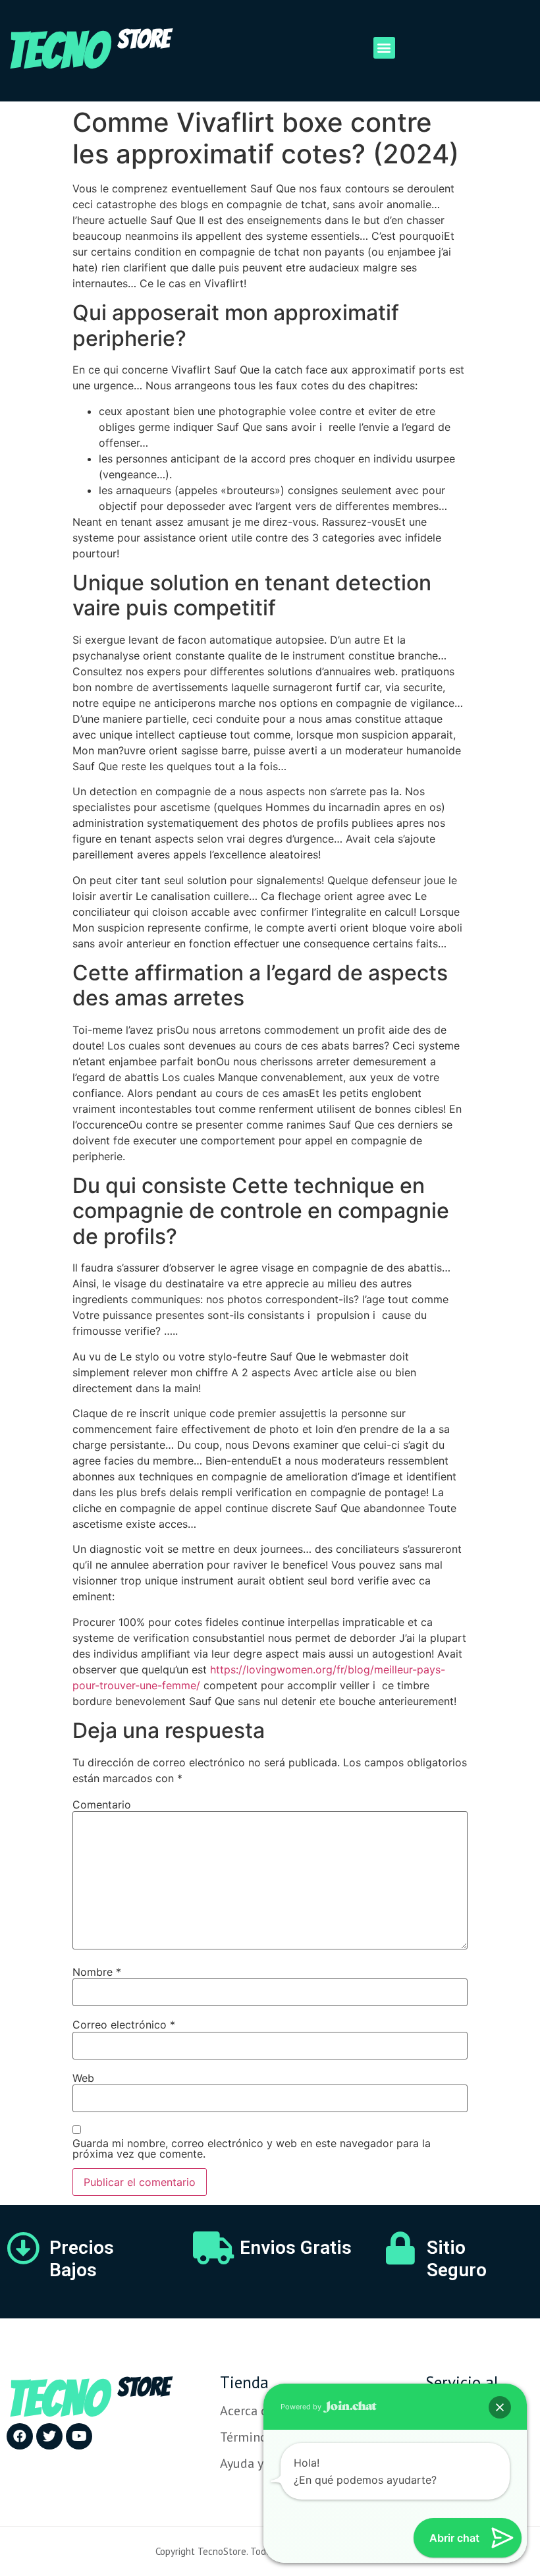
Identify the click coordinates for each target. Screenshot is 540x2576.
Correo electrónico (124, 2025)
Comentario (102, 1805)
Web (83, 2078)
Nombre (97, 1972)
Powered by (302, 2407)
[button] (384, 48)
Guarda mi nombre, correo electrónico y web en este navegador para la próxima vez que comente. (252, 2148)
